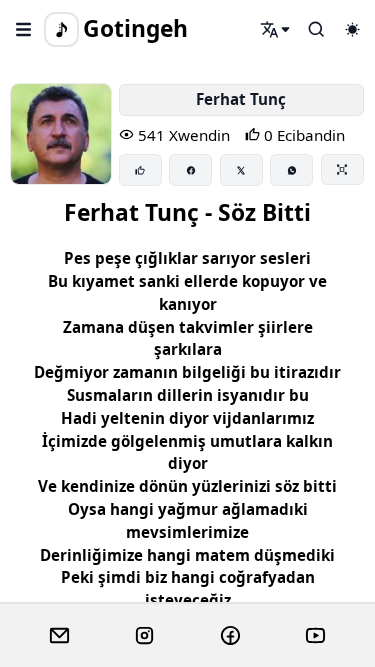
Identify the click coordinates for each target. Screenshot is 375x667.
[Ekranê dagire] (342, 169)
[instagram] (144, 636)
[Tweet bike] (241, 170)
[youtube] (315, 636)
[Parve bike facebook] (190, 170)
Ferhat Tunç (241, 99)
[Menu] (24, 29)
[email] (59, 636)
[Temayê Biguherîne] (352, 29)
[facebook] (230, 636)
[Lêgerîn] (276, 29)
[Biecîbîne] (140, 170)
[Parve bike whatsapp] (291, 170)
